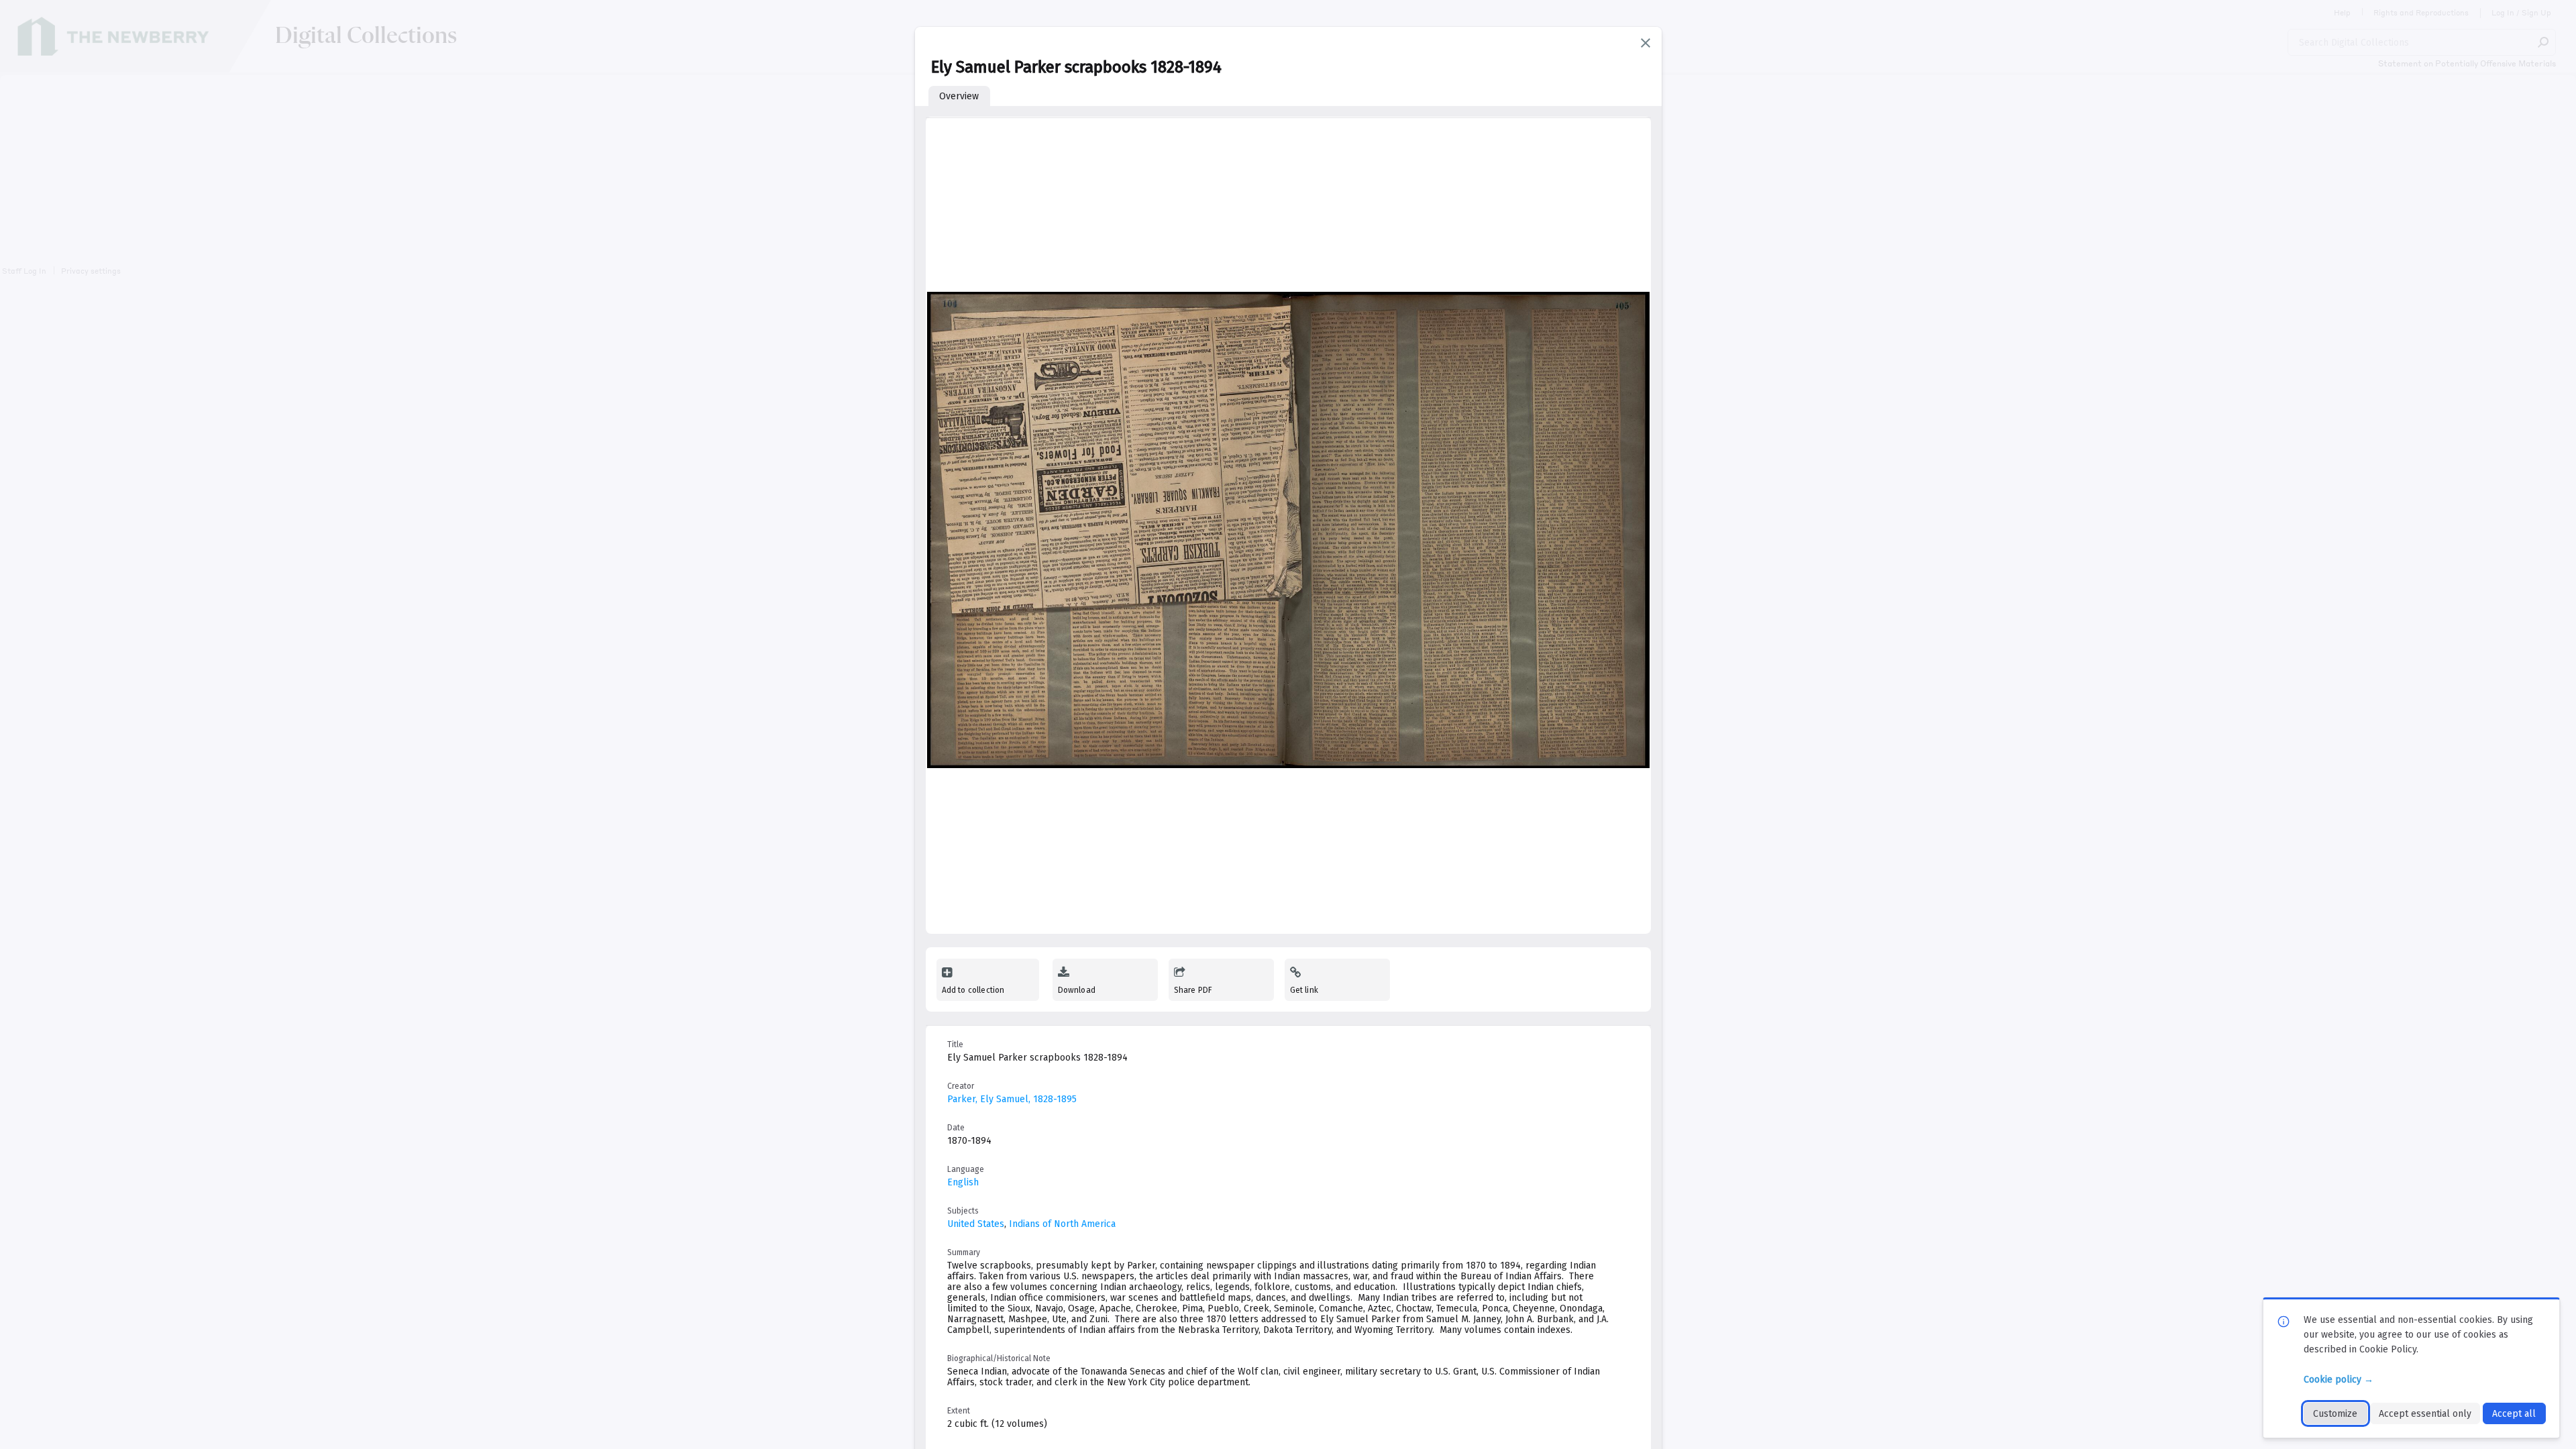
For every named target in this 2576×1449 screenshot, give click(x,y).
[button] (1646, 43)
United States (976, 1224)
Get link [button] (1304, 990)
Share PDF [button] (1193, 990)
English (963, 1182)
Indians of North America (1062, 1224)
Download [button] (1077, 990)
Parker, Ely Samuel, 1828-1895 (1012, 1099)
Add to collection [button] (973, 990)
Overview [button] (959, 96)
